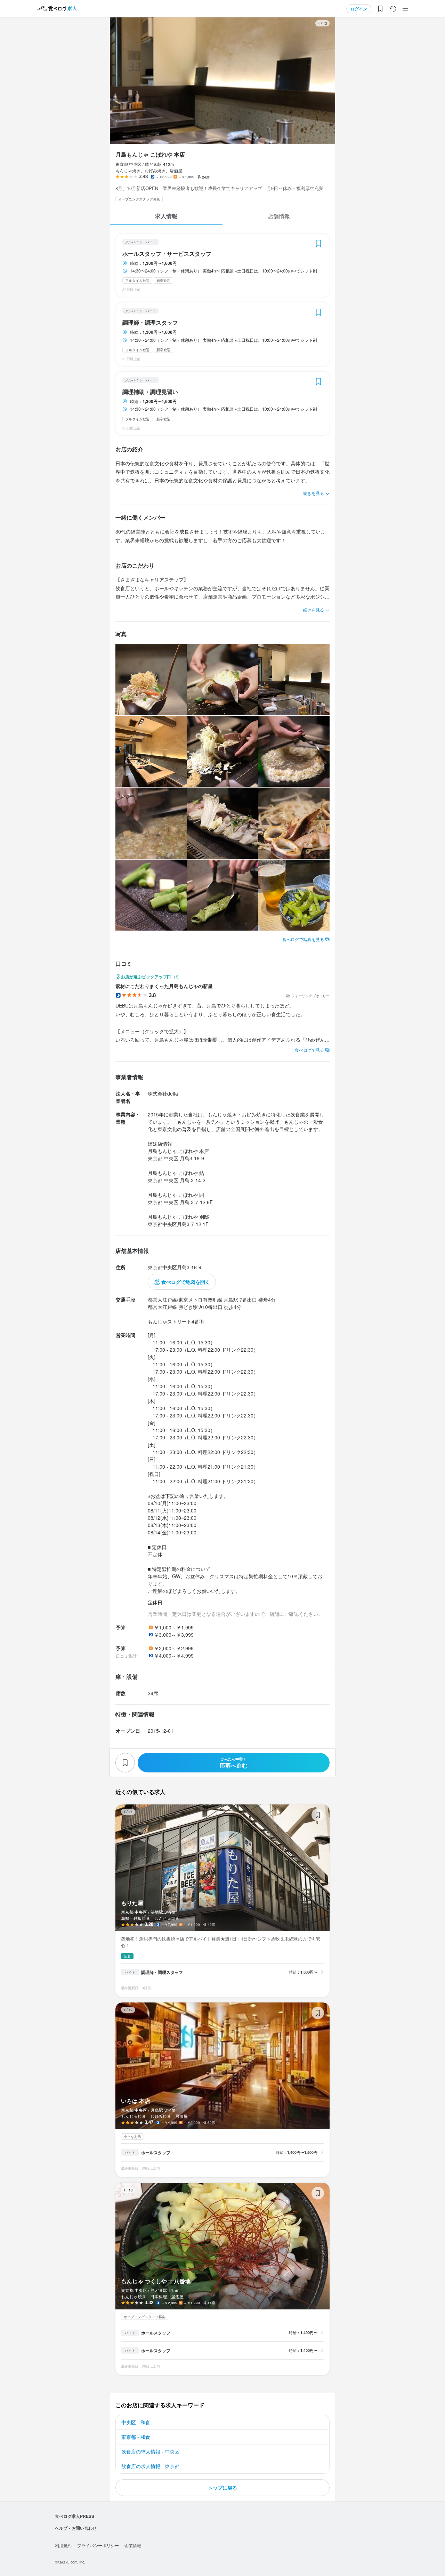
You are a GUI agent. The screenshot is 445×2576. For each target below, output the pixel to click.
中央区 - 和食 (136, 2422)
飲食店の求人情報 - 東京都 (150, 2466)
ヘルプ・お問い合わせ (76, 2528)
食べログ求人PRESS (75, 2516)
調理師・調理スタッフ (150, 323)
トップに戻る (222, 2488)
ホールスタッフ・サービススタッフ (167, 254)
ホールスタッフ (156, 2152)
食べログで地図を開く (186, 1282)
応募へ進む (234, 1763)
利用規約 (63, 2545)
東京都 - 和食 (136, 2437)
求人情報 (166, 216)
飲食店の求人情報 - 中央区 (150, 2451)
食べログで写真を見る (303, 939)
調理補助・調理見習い (150, 392)
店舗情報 (279, 216)
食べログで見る (309, 1050)
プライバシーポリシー (98, 2545)
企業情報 (133, 2545)
